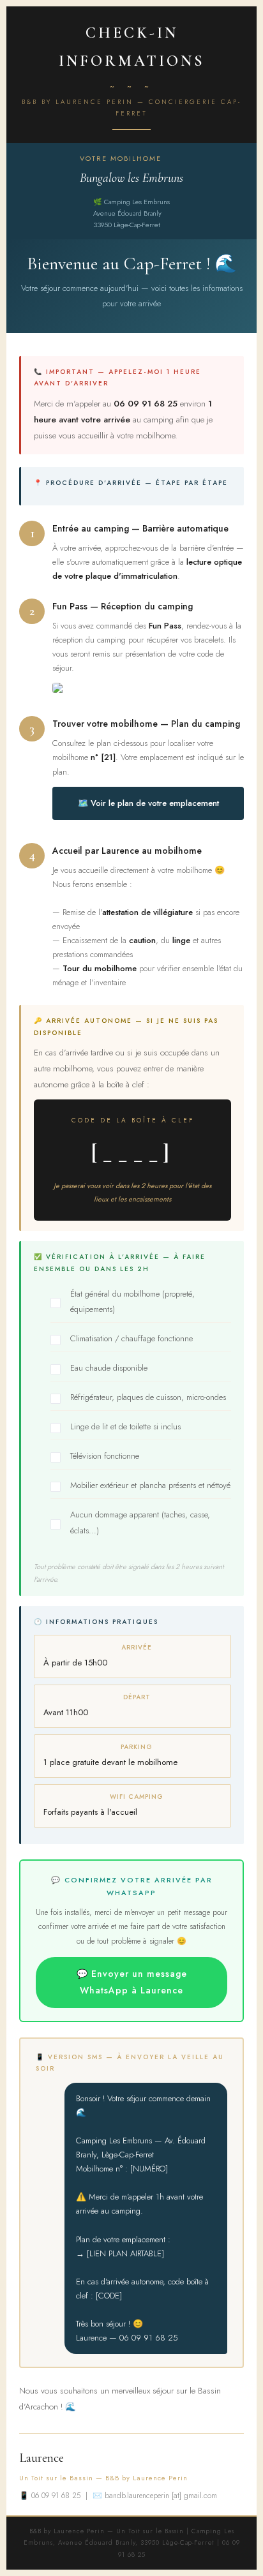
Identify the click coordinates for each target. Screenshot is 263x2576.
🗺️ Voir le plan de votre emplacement (148, 803)
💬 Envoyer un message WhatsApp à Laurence (132, 1982)
